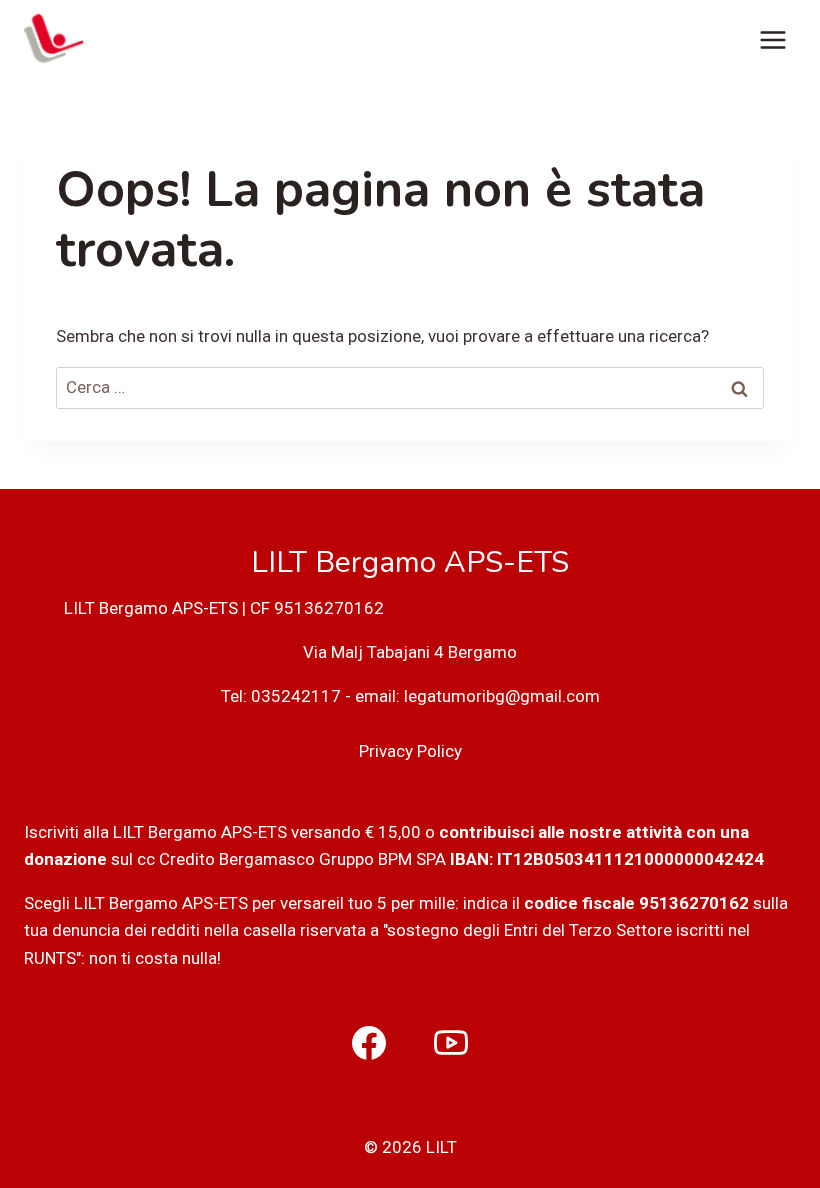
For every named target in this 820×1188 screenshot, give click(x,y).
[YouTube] (451, 1043)
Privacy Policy (410, 751)
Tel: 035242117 (281, 696)
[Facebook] (369, 1043)
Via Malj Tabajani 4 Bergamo (410, 652)
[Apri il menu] (772, 39)
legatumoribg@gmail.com (502, 696)
